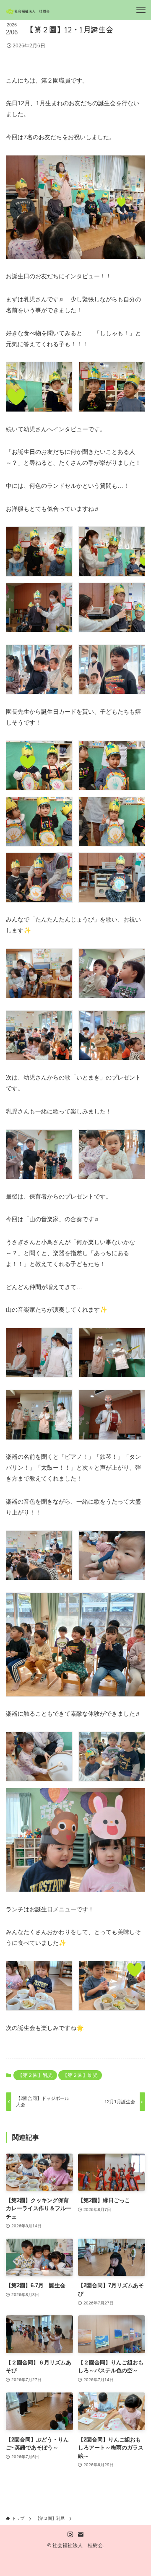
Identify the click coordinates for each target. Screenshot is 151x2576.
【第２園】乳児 (35, 2075)
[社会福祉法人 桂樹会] (29, 10)
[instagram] (70, 2535)
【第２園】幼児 (80, 2075)
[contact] (81, 2535)
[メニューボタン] (141, 10)
